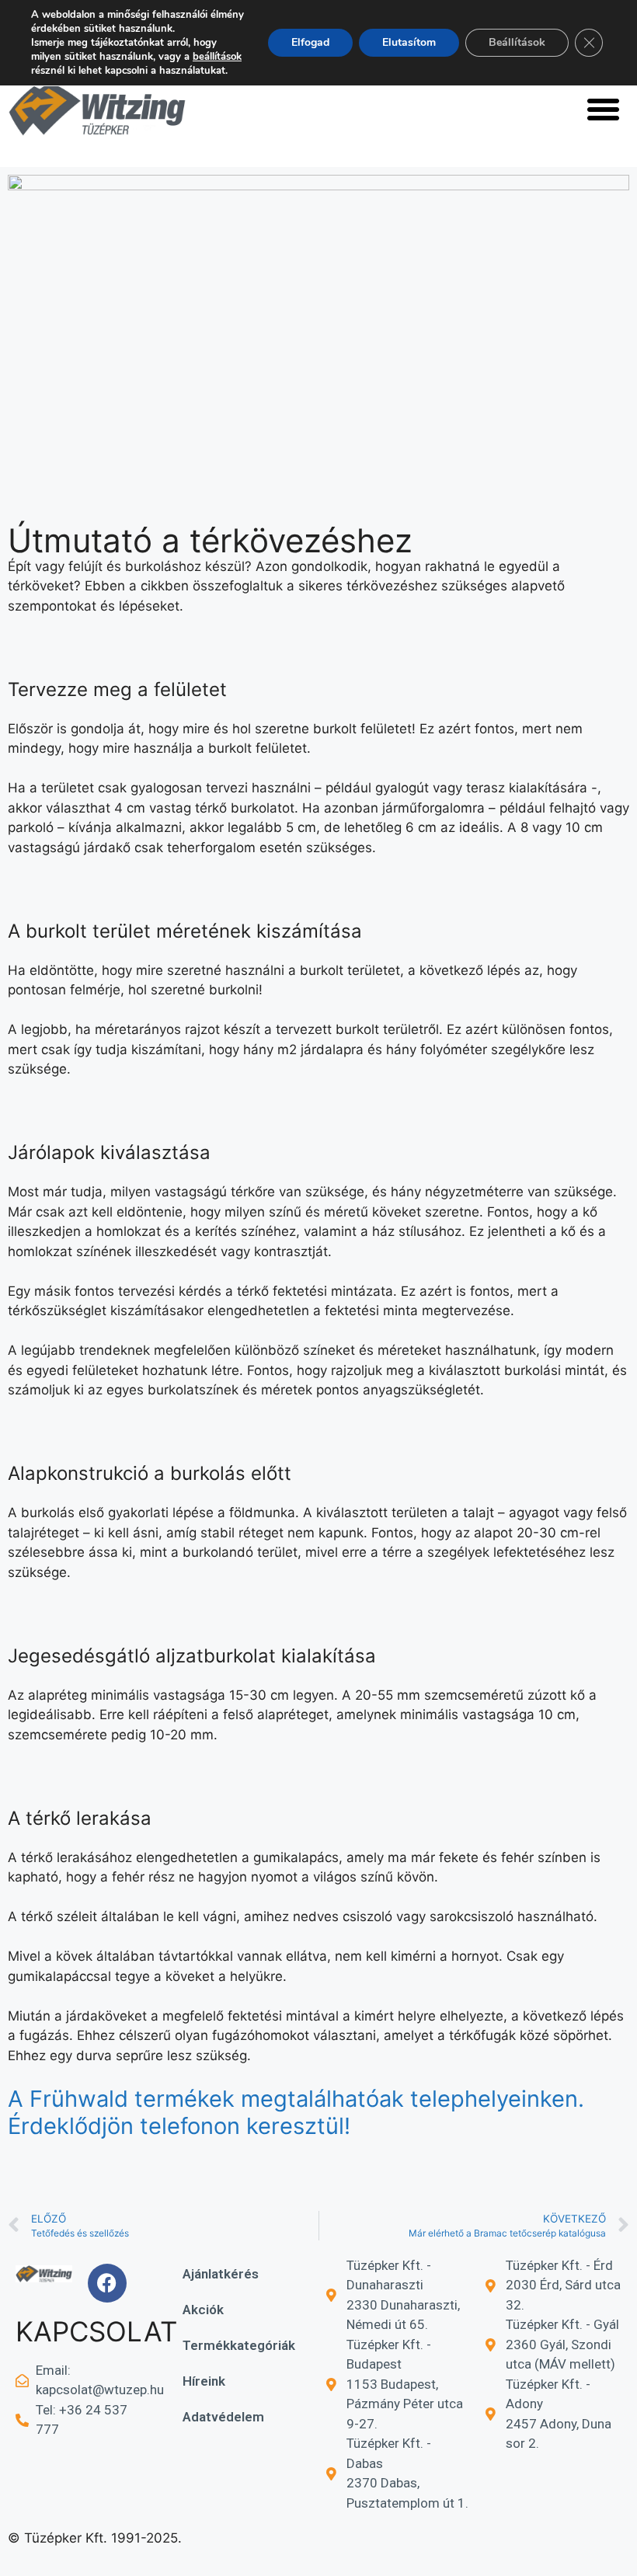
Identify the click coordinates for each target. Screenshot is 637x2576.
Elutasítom (409, 42)
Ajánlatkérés (221, 2274)
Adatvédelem (223, 2417)
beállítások (217, 57)
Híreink (204, 2381)
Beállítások (517, 42)
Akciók (203, 2310)
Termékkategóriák (239, 2345)
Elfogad (310, 42)
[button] (604, 109)
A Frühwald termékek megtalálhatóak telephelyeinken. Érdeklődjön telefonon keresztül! (296, 2112)
